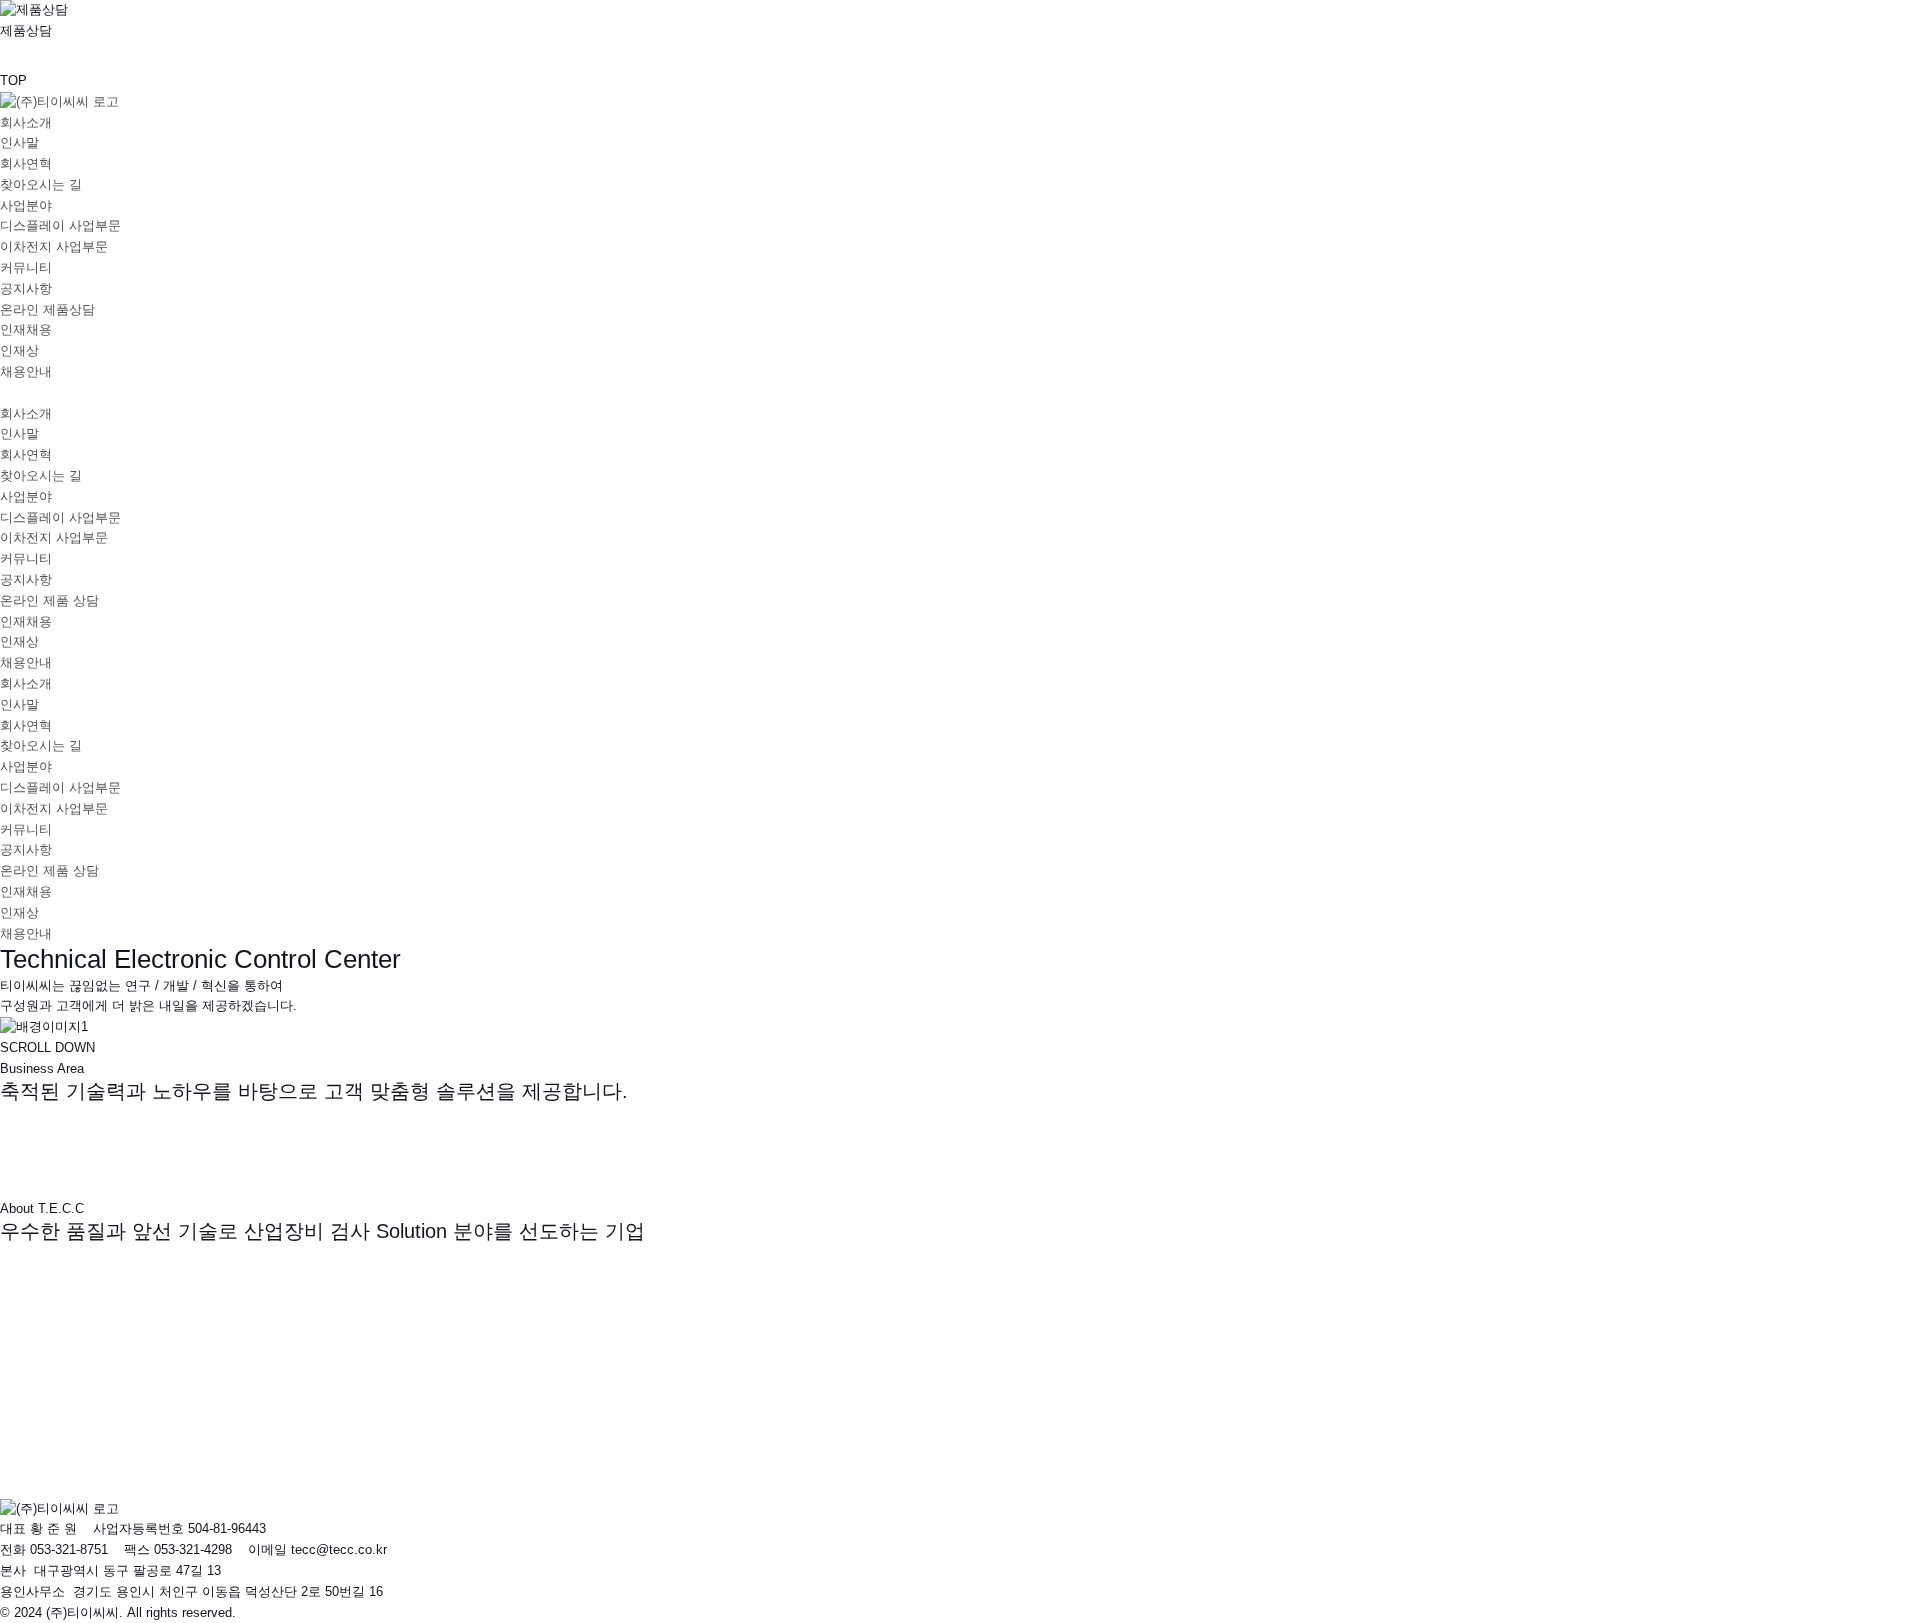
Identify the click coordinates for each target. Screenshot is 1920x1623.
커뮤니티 (26, 267)
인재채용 (26, 329)
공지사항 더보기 (51, 1358)
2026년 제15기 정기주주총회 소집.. (136, 1379)
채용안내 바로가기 (58, 1486)
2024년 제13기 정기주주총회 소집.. (136, 1420)
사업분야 (26, 205)
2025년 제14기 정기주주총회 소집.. (136, 1400)
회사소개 (26, 122)
